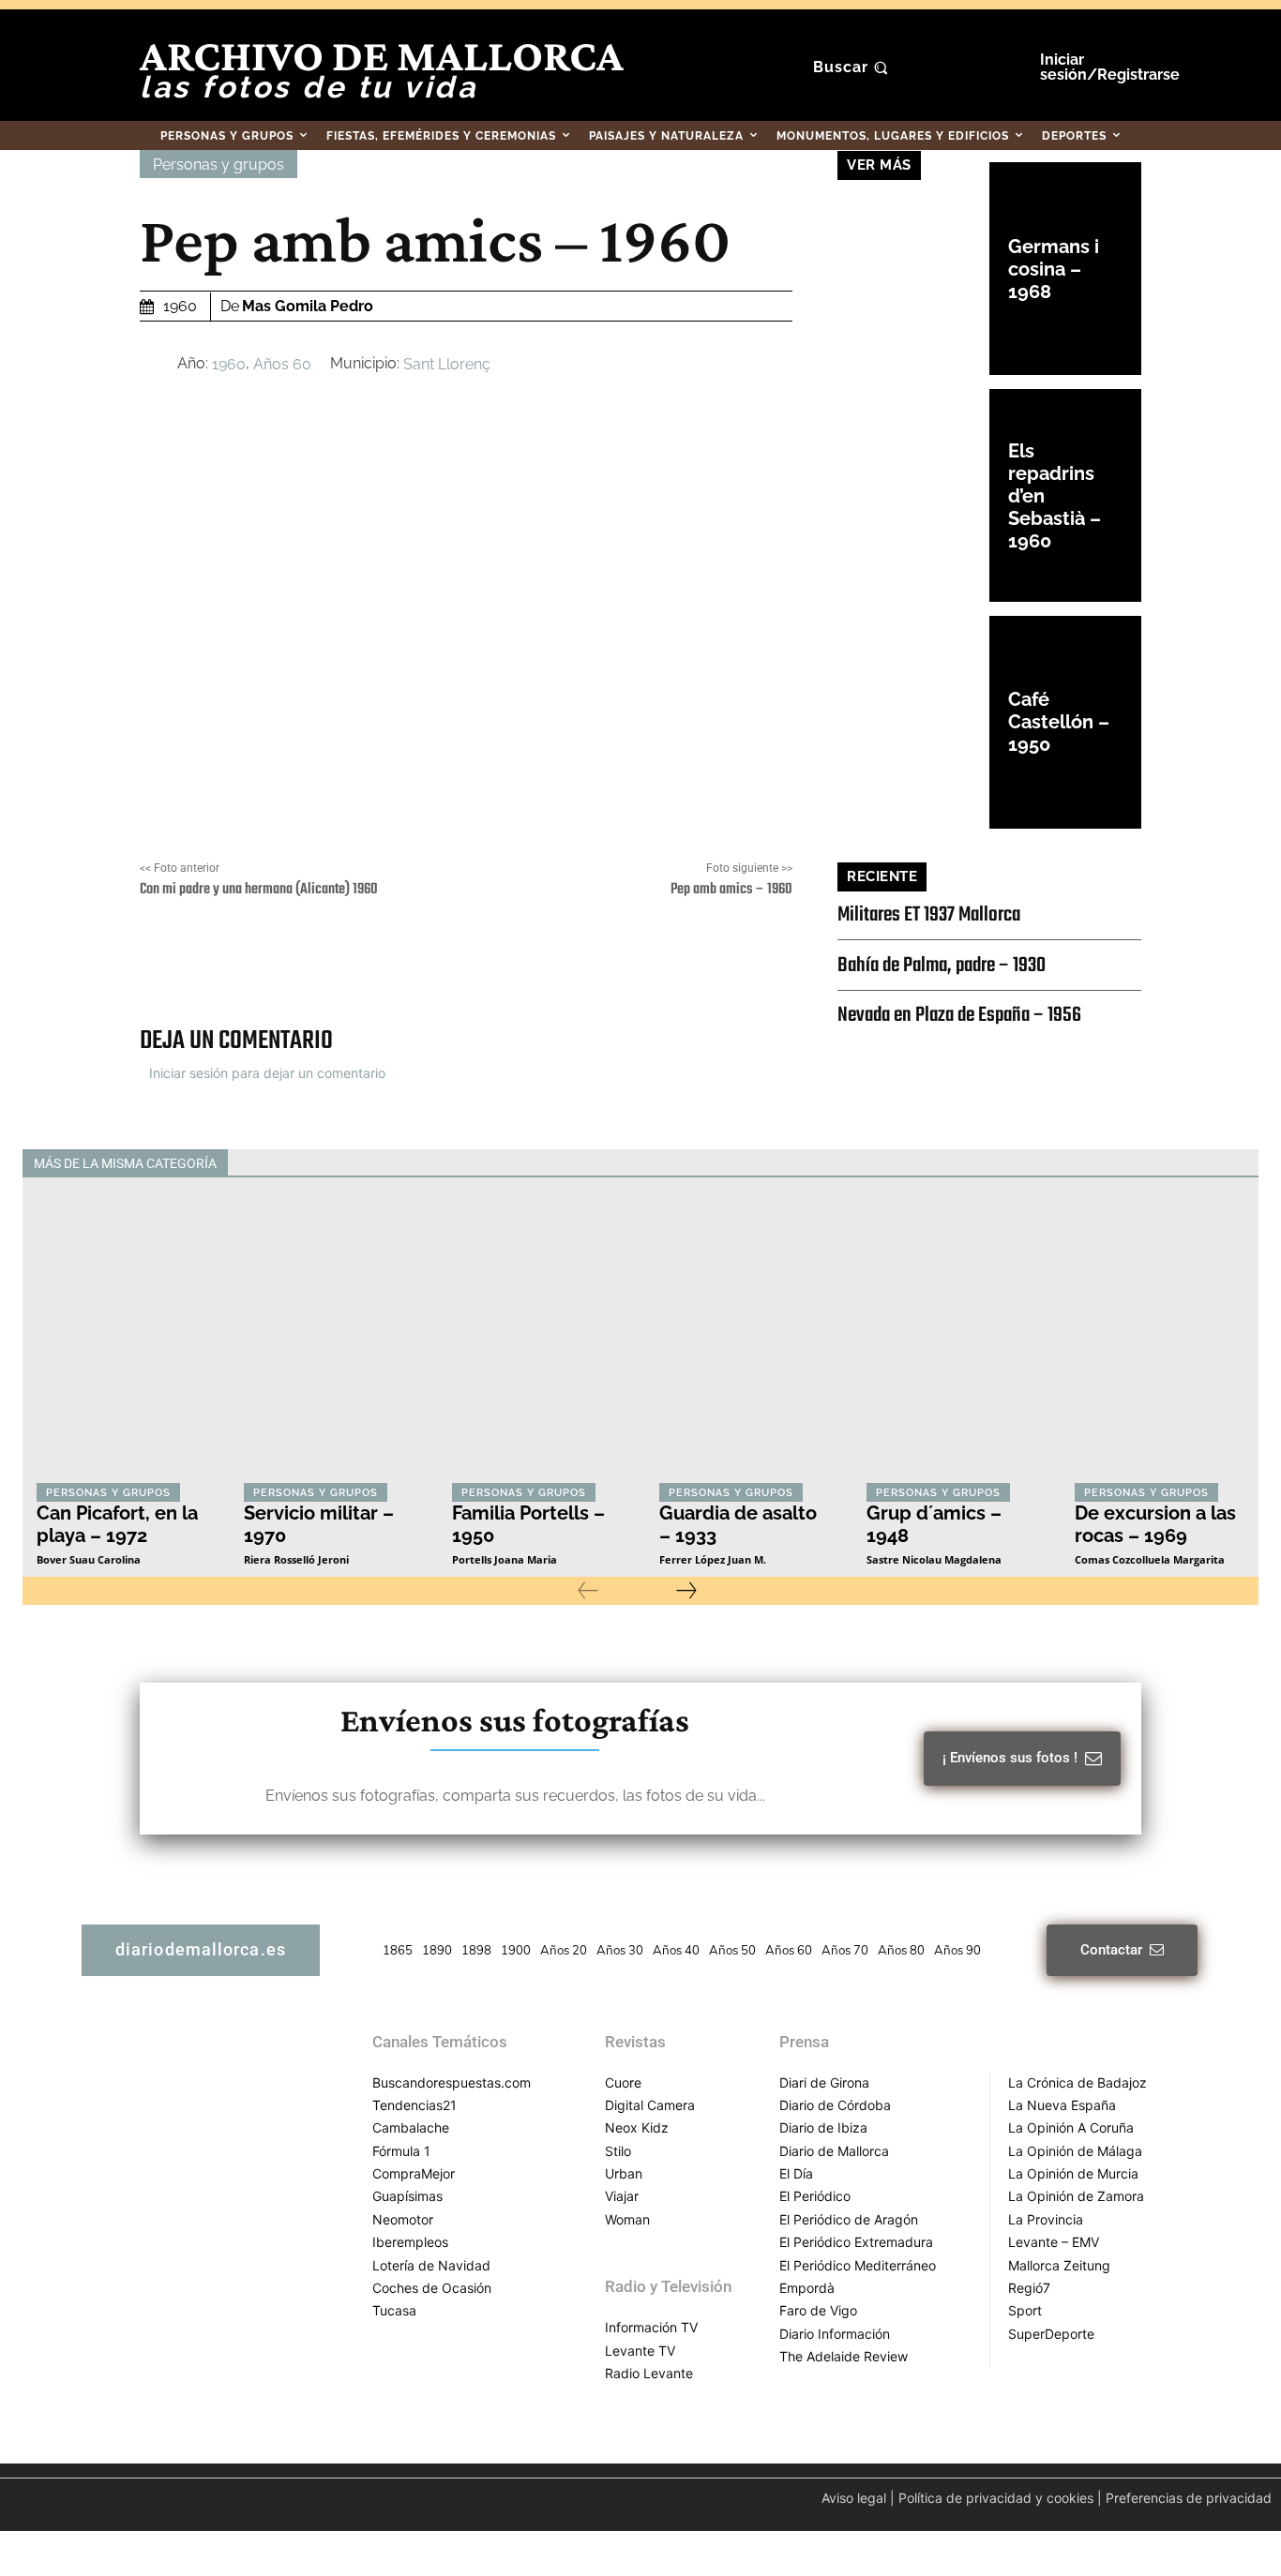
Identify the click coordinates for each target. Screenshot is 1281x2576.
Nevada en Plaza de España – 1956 (959, 1015)
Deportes (477, 1164)
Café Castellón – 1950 (1059, 722)
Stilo (618, 2151)
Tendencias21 (414, 2105)
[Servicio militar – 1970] (329, 1343)
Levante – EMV (1054, 2242)
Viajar (622, 2196)
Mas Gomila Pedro (308, 306)
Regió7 (1029, 2288)
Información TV (651, 2327)
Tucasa (394, 2310)
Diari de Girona (824, 2082)
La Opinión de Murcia (1073, 2173)
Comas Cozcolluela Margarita (1150, 1559)
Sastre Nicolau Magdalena (934, 1559)
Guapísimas (407, 2196)
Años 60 (282, 364)
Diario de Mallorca (834, 2151)
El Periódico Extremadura (856, 2242)
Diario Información (835, 2334)
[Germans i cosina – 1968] (913, 269)
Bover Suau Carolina (89, 1559)
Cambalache (411, 2127)
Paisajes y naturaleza (994, 1164)
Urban (624, 2173)
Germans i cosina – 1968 (1054, 269)
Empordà (807, 2288)
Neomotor (403, 2219)
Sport (1025, 2310)
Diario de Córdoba (835, 2105)
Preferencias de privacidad (1189, 2498)
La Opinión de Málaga (1075, 2151)
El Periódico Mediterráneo (858, 2265)
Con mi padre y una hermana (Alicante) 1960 (259, 890)
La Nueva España (1062, 2105)
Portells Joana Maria (505, 1559)
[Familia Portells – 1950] (537, 1343)
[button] (853, 67)
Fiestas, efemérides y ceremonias (620, 1164)
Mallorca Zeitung (1059, 2265)
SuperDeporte (1051, 2334)
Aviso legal (854, 2498)
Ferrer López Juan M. (713, 1559)
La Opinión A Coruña (1071, 2127)
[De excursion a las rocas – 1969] (1160, 1343)
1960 (229, 364)
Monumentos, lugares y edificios (824, 1164)
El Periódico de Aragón (849, 2219)
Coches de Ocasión (432, 2288)
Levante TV (640, 2351)
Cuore (623, 2082)
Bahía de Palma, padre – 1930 (942, 966)
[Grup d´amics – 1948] (951, 1343)
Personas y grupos (219, 165)
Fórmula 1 (401, 2151)
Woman (627, 2219)
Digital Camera (650, 2105)
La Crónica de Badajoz (1078, 2082)
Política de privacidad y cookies (996, 2498)
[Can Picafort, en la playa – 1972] (121, 1343)
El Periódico (815, 2196)
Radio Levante (649, 2373)
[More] (699, 965)
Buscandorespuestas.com (452, 2082)
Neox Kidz (637, 2127)
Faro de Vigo (818, 2310)
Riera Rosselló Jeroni (296, 1559)
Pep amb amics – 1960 (731, 890)
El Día (796, 2173)
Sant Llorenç (447, 364)
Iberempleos (410, 2242)
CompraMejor (414, 2173)
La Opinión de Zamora (1076, 2196)
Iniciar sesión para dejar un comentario (267, 1073)
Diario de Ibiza (823, 2127)
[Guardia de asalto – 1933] (744, 1343)
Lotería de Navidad (431, 2265)
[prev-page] (588, 1591)
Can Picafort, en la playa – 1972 (117, 1524)
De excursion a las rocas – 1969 (1155, 1524)
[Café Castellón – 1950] (913, 722)
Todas (408, 1164)
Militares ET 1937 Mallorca (929, 915)
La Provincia (1046, 2219)
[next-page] (686, 1591)
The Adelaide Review (844, 2356)
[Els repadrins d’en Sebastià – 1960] (913, 495)
